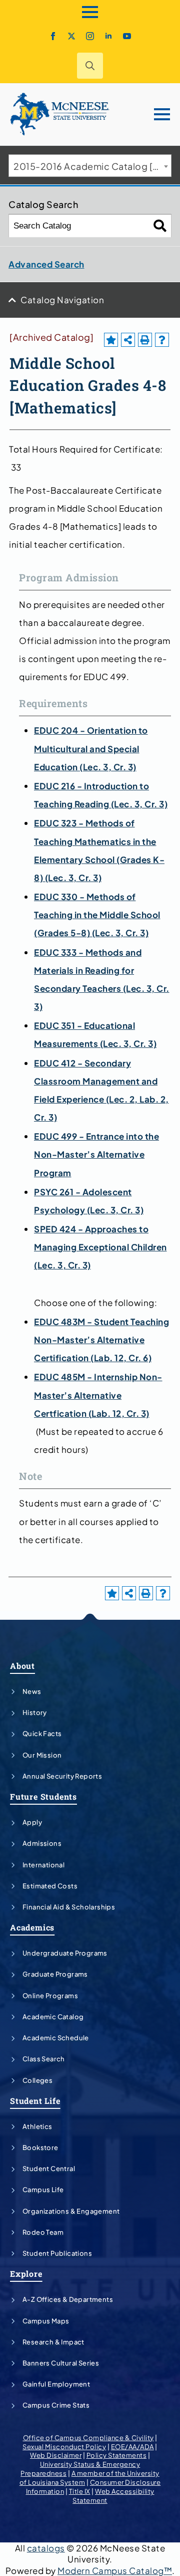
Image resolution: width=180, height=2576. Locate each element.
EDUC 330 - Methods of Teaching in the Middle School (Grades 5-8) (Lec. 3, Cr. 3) (97, 915)
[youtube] (127, 36)
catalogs (46, 2548)
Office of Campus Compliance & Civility (88, 2438)
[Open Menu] (90, 12)
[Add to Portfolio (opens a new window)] (111, 340)
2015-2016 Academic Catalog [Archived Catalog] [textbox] (92, 166)
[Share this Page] (128, 340)
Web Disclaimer (56, 2455)
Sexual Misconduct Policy (64, 2447)
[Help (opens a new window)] (162, 340)
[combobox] (90, 166)
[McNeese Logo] (60, 114)
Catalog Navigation (62, 300)
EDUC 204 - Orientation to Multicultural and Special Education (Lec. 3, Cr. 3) (91, 748)
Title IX (80, 2491)
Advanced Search (46, 264)
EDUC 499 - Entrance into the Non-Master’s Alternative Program (96, 1154)
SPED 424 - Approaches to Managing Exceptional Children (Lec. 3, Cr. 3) (100, 1247)
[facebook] (53, 36)
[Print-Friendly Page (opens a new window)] (145, 340)
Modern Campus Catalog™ (115, 2570)
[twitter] (71, 36)
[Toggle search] (90, 66)
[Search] (160, 226)
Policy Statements (117, 2455)
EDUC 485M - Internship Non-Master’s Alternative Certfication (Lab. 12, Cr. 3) (98, 1395)
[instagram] (90, 36)
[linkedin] (108, 36)
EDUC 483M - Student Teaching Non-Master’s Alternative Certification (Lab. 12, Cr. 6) (101, 1340)
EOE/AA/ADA (132, 2447)
